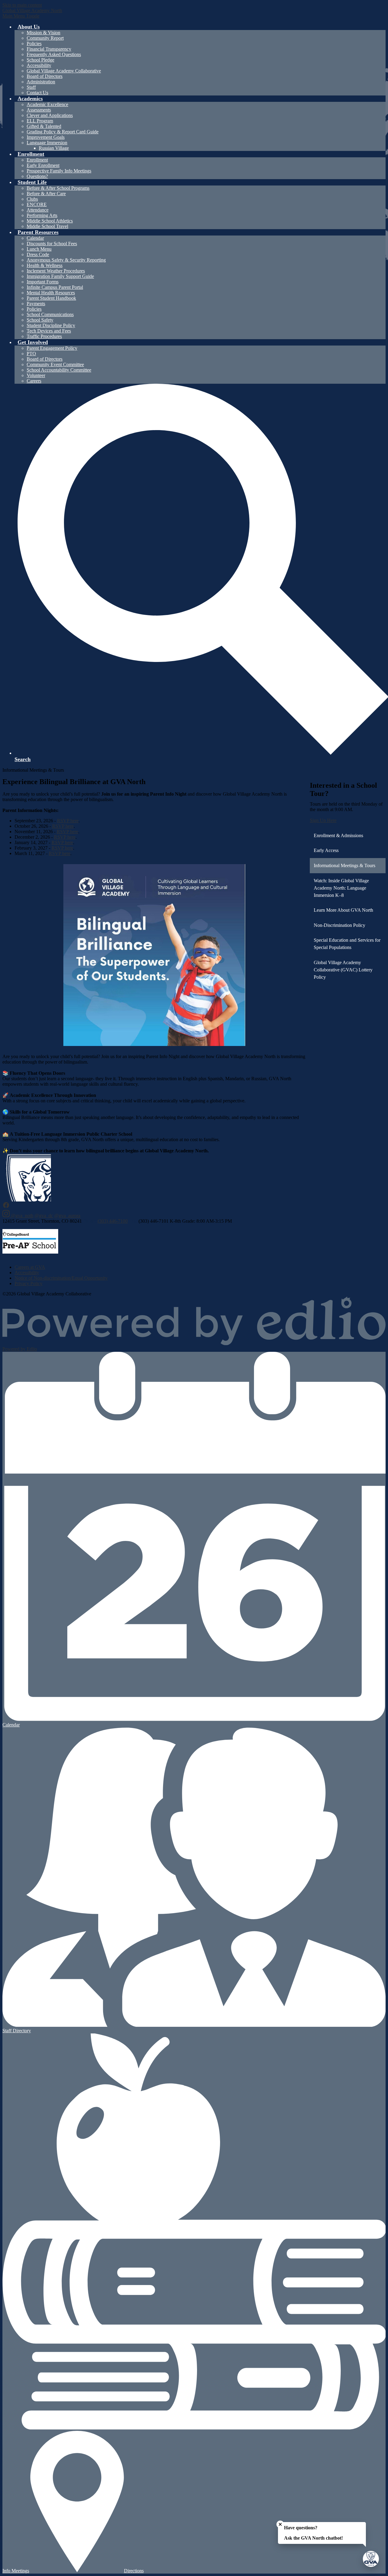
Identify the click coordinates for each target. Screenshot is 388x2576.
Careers (34, 381)
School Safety (40, 320)
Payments (36, 304)
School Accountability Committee (59, 370)
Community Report (45, 38)
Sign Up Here (323, 820)
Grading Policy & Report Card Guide (63, 132)
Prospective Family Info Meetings (59, 171)
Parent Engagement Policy (52, 348)
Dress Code (38, 254)
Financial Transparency (49, 49)
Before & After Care (46, 194)
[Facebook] (6, 1207)
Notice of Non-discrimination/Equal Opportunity (61, 1278)
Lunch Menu (39, 249)
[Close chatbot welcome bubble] (280, 2524)
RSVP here (68, 821)
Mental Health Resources (51, 293)
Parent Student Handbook (51, 298)
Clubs (32, 199)
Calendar (35, 238)
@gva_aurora (67, 1216)
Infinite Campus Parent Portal (55, 287)
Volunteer (36, 375)
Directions (134, 2571)
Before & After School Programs (58, 188)
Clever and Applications (50, 115)
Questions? (37, 176)
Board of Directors (45, 76)
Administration (41, 82)
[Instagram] (7, 1216)
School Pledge (40, 60)
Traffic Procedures (44, 336)
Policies (34, 43)
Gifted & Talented (44, 126)
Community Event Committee (55, 364)
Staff (31, 87)
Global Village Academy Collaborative (64, 71)
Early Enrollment (43, 165)
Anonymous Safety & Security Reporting (66, 260)
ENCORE (37, 204)
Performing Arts (42, 215)
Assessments (39, 110)
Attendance (38, 210)
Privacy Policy (28, 1283)
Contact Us (37, 93)
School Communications (50, 314)
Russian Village (54, 148)
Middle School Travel (47, 226)
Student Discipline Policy (51, 325)
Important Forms (43, 282)
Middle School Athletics (50, 221)
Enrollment (37, 160)
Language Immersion (47, 143)
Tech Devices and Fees (49, 331)
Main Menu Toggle (21, 16)
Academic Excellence (47, 104)
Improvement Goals (46, 137)
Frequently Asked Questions (54, 54)
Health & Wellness (45, 265)
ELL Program (40, 121)
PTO (31, 354)
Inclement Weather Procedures (56, 271)
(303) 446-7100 (113, 1221)
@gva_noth (22, 1216)
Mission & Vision (43, 33)
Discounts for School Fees (52, 244)
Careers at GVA (30, 1267)
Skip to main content (22, 5)
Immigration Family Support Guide (60, 276)
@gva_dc (44, 1216)
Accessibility (39, 65)
